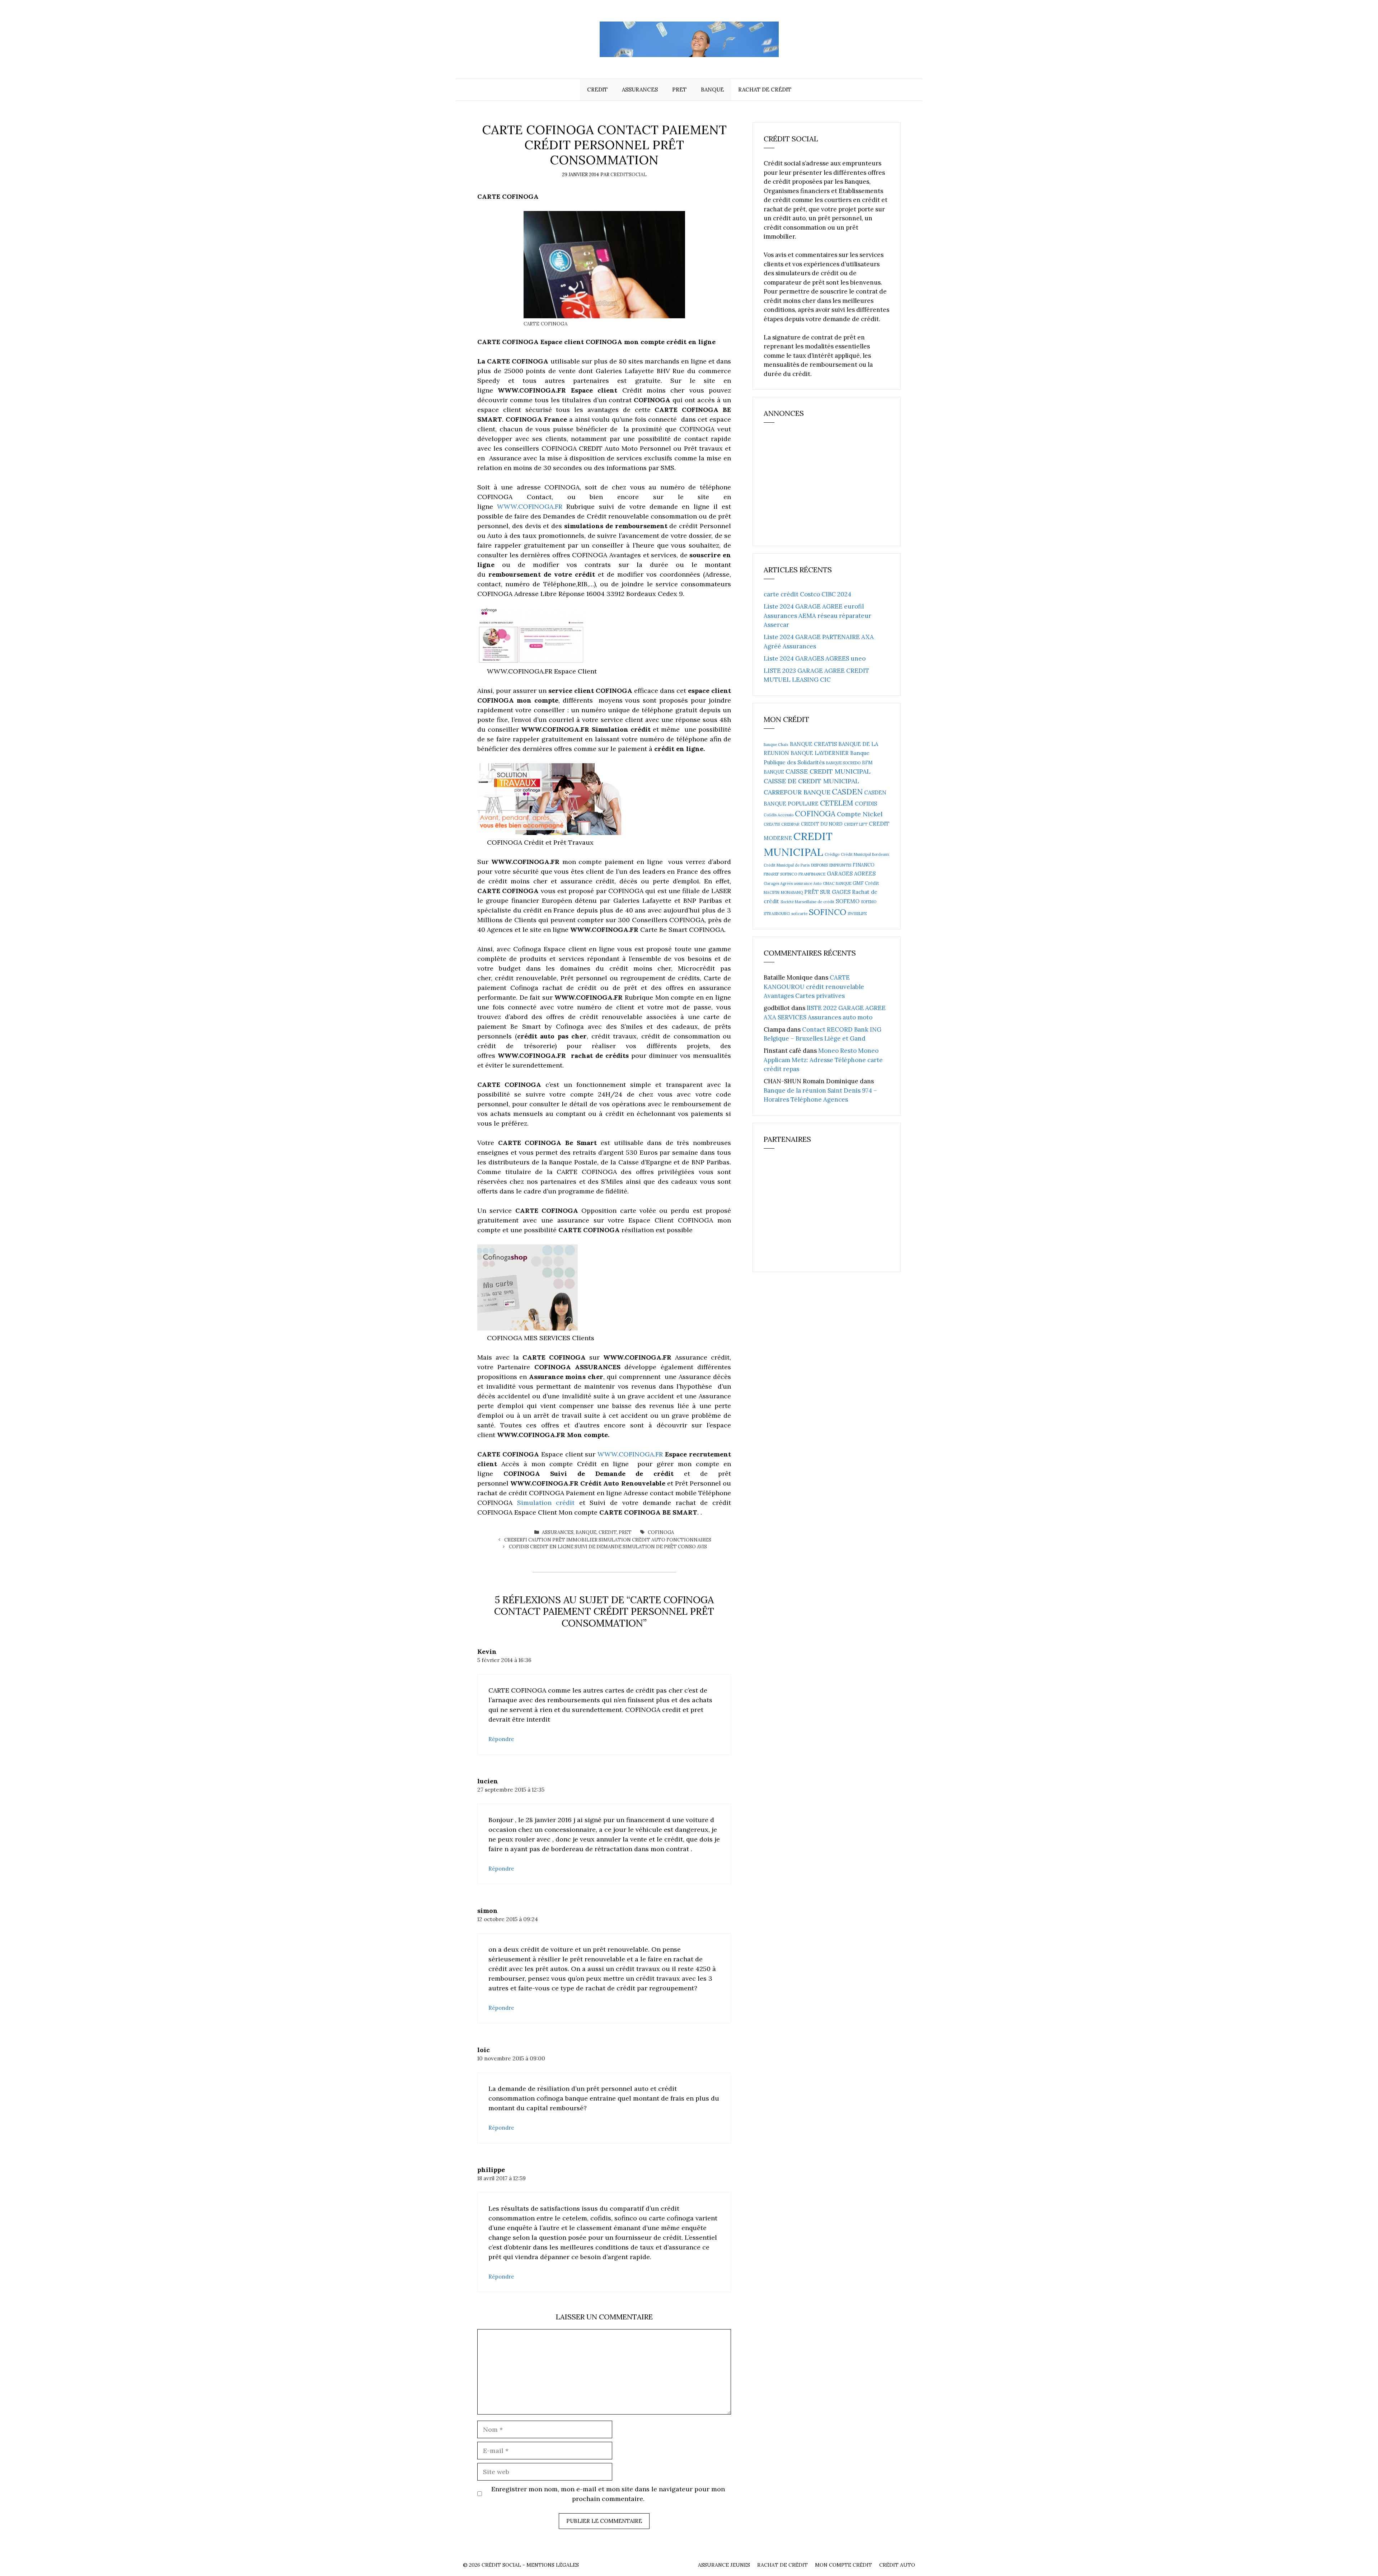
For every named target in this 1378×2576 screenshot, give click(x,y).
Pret (679, 90)
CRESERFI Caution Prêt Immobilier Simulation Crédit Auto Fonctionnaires (608, 1540)
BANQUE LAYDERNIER (820, 753)
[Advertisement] (817, 488)
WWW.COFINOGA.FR (530, 506)
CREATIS (772, 824)
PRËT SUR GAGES (827, 892)
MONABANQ (792, 892)
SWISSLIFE (857, 914)
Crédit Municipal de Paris (787, 865)
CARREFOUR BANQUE (797, 792)
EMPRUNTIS (840, 865)
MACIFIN (772, 892)
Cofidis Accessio (779, 815)
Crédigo (832, 854)
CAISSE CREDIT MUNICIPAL (828, 771)
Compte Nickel (860, 814)
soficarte (799, 914)
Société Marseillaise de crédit (807, 902)
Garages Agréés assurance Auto (793, 883)
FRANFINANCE (812, 874)
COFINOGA (661, 1532)
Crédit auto (897, 2565)
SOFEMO (848, 901)
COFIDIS (866, 804)
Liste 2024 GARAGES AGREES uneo (815, 658)
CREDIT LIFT (856, 824)
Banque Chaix (776, 745)
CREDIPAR (790, 824)
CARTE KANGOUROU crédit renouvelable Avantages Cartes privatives (814, 987)
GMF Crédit (866, 883)
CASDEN (847, 792)
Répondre (501, 1739)
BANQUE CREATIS (813, 744)
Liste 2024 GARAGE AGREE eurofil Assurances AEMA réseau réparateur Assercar (817, 616)
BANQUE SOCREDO (843, 763)
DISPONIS (819, 865)
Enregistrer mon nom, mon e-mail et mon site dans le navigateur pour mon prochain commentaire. (608, 2494)
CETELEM (837, 803)
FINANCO (864, 865)
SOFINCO (828, 912)
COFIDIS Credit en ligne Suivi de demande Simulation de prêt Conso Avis (608, 1547)
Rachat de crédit (765, 90)
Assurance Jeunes (724, 2565)
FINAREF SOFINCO (780, 874)
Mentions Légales (553, 2565)
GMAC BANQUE (837, 883)
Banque (712, 90)
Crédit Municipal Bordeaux (865, 854)
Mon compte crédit (843, 2565)
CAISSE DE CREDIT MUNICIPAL (811, 781)
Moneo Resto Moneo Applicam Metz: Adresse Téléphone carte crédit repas (823, 1060)
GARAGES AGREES (851, 874)
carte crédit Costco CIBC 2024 (807, 594)
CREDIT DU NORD (822, 824)
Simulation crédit (546, 1503)
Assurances (640, 90)
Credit (597, 90)
